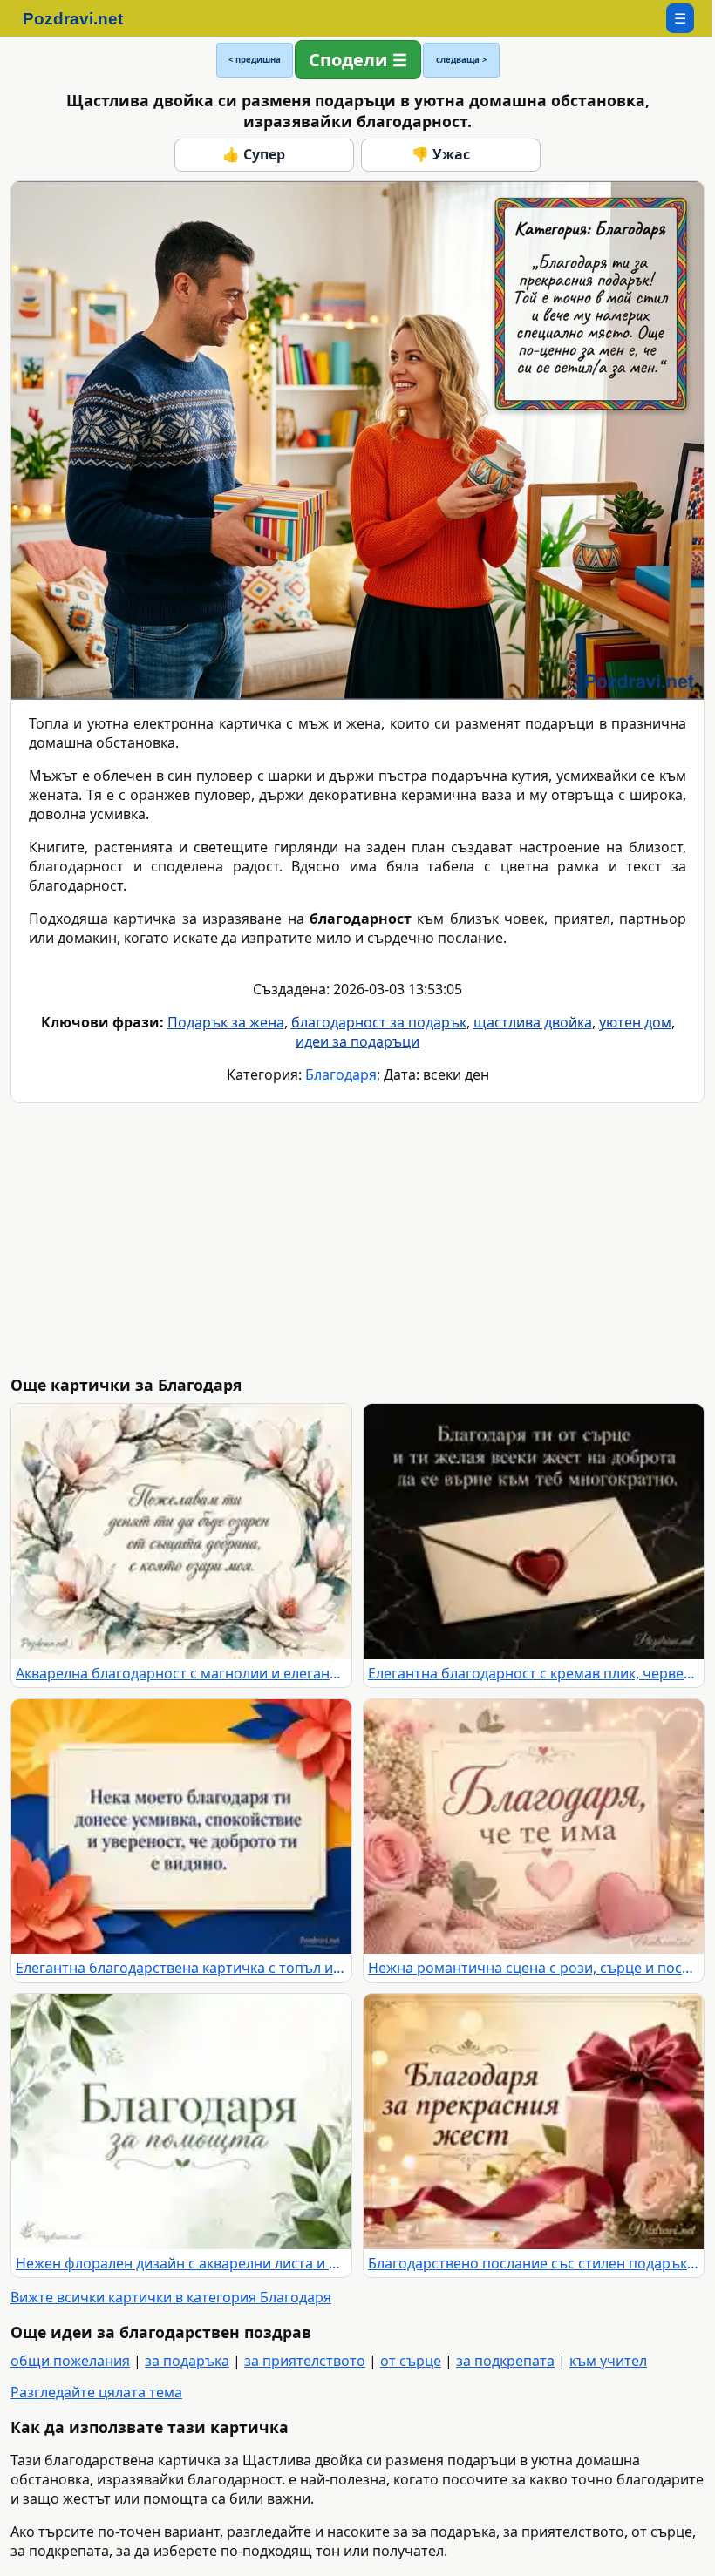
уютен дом (635, 1022)
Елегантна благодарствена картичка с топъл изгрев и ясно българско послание (181, 1968)
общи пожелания (70, 2361)
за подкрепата (505, 2361)
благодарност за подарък (379, 1022)
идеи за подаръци (357, 1041)
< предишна (255, 60)
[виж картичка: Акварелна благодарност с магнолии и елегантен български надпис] (181, 1532)
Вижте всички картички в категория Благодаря (171, 2297)
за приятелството (305, 2361)
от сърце (411, 2361)
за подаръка (187, 2361)
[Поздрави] (82, 18)
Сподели (348, 60)
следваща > (461, 60)
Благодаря (341, 1074)
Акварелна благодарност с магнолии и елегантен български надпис (181, 1673)
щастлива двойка (533, 1022)
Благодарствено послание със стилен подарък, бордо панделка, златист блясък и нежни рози (534, 2263)
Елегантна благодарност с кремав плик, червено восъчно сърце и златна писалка (534, 1673)
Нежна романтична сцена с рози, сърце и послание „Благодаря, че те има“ (534, 1968)
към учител (608, 2361)
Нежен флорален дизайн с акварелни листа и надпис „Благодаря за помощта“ (181, 2263)
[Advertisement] (361, 1239)
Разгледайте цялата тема (96, 2392)
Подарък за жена (226, 1022)
